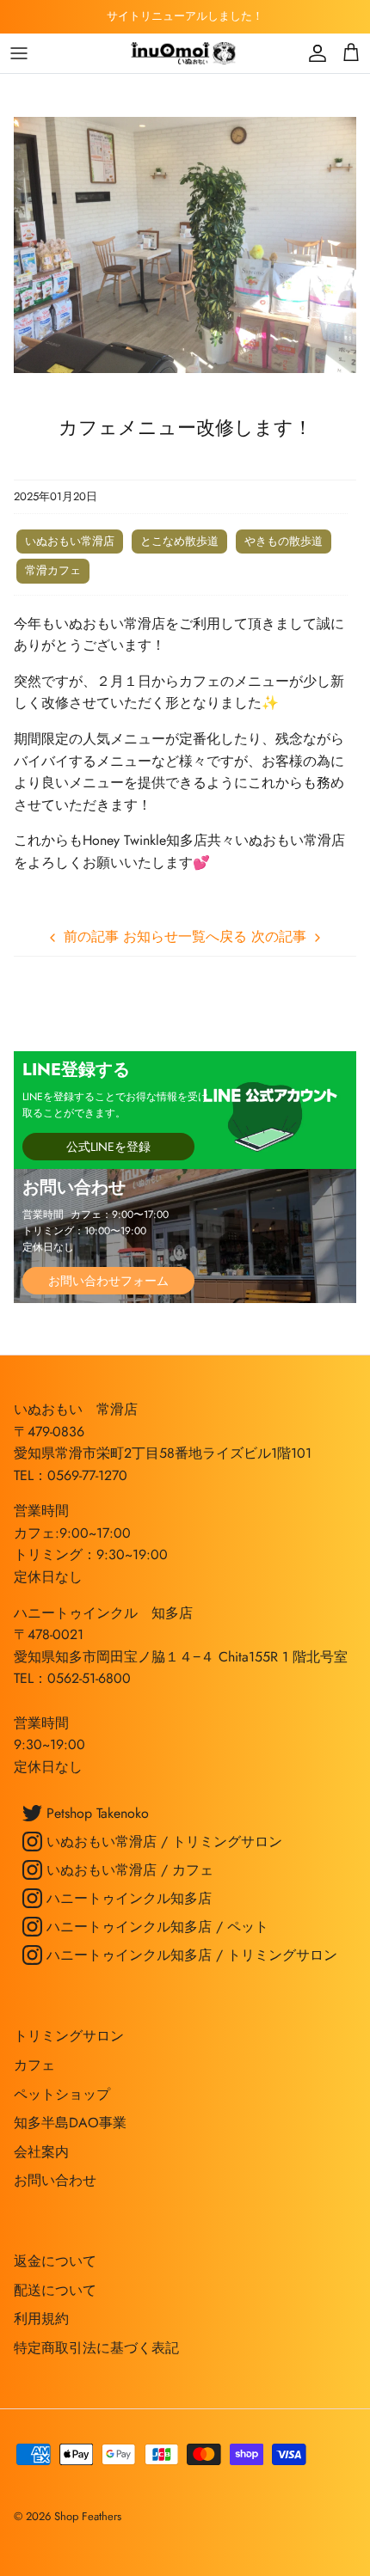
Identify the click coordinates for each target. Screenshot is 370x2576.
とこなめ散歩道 (179, 541)
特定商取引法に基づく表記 (96, 2348)
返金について (55, 2261)
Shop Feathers (88, 2516)
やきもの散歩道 (284, 541)
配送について (55, 2290)
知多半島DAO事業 (70, 2123)
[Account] (313, 53)
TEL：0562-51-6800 (72, 1678)
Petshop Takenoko (96, 1813)
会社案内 (41, 2152)
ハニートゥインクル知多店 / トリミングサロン (190, 1955)
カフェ (34, 2065)
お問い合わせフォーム (108, 1281)
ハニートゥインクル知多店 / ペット (155, 1927)
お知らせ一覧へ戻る (185, 936)
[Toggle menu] (19, 53)
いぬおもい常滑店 (70, 541)
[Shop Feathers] (185, 53)
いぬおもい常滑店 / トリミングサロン (162, 1842)
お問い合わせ (55, 2180)
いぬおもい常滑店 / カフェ (128, 1870)
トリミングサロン (69, 2036)
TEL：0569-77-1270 (71, 1475)
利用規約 (41, 2319)
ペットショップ (62, 2094)
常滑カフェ (53, 570)
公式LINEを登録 (108, 1147)
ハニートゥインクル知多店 (127, 1898)
